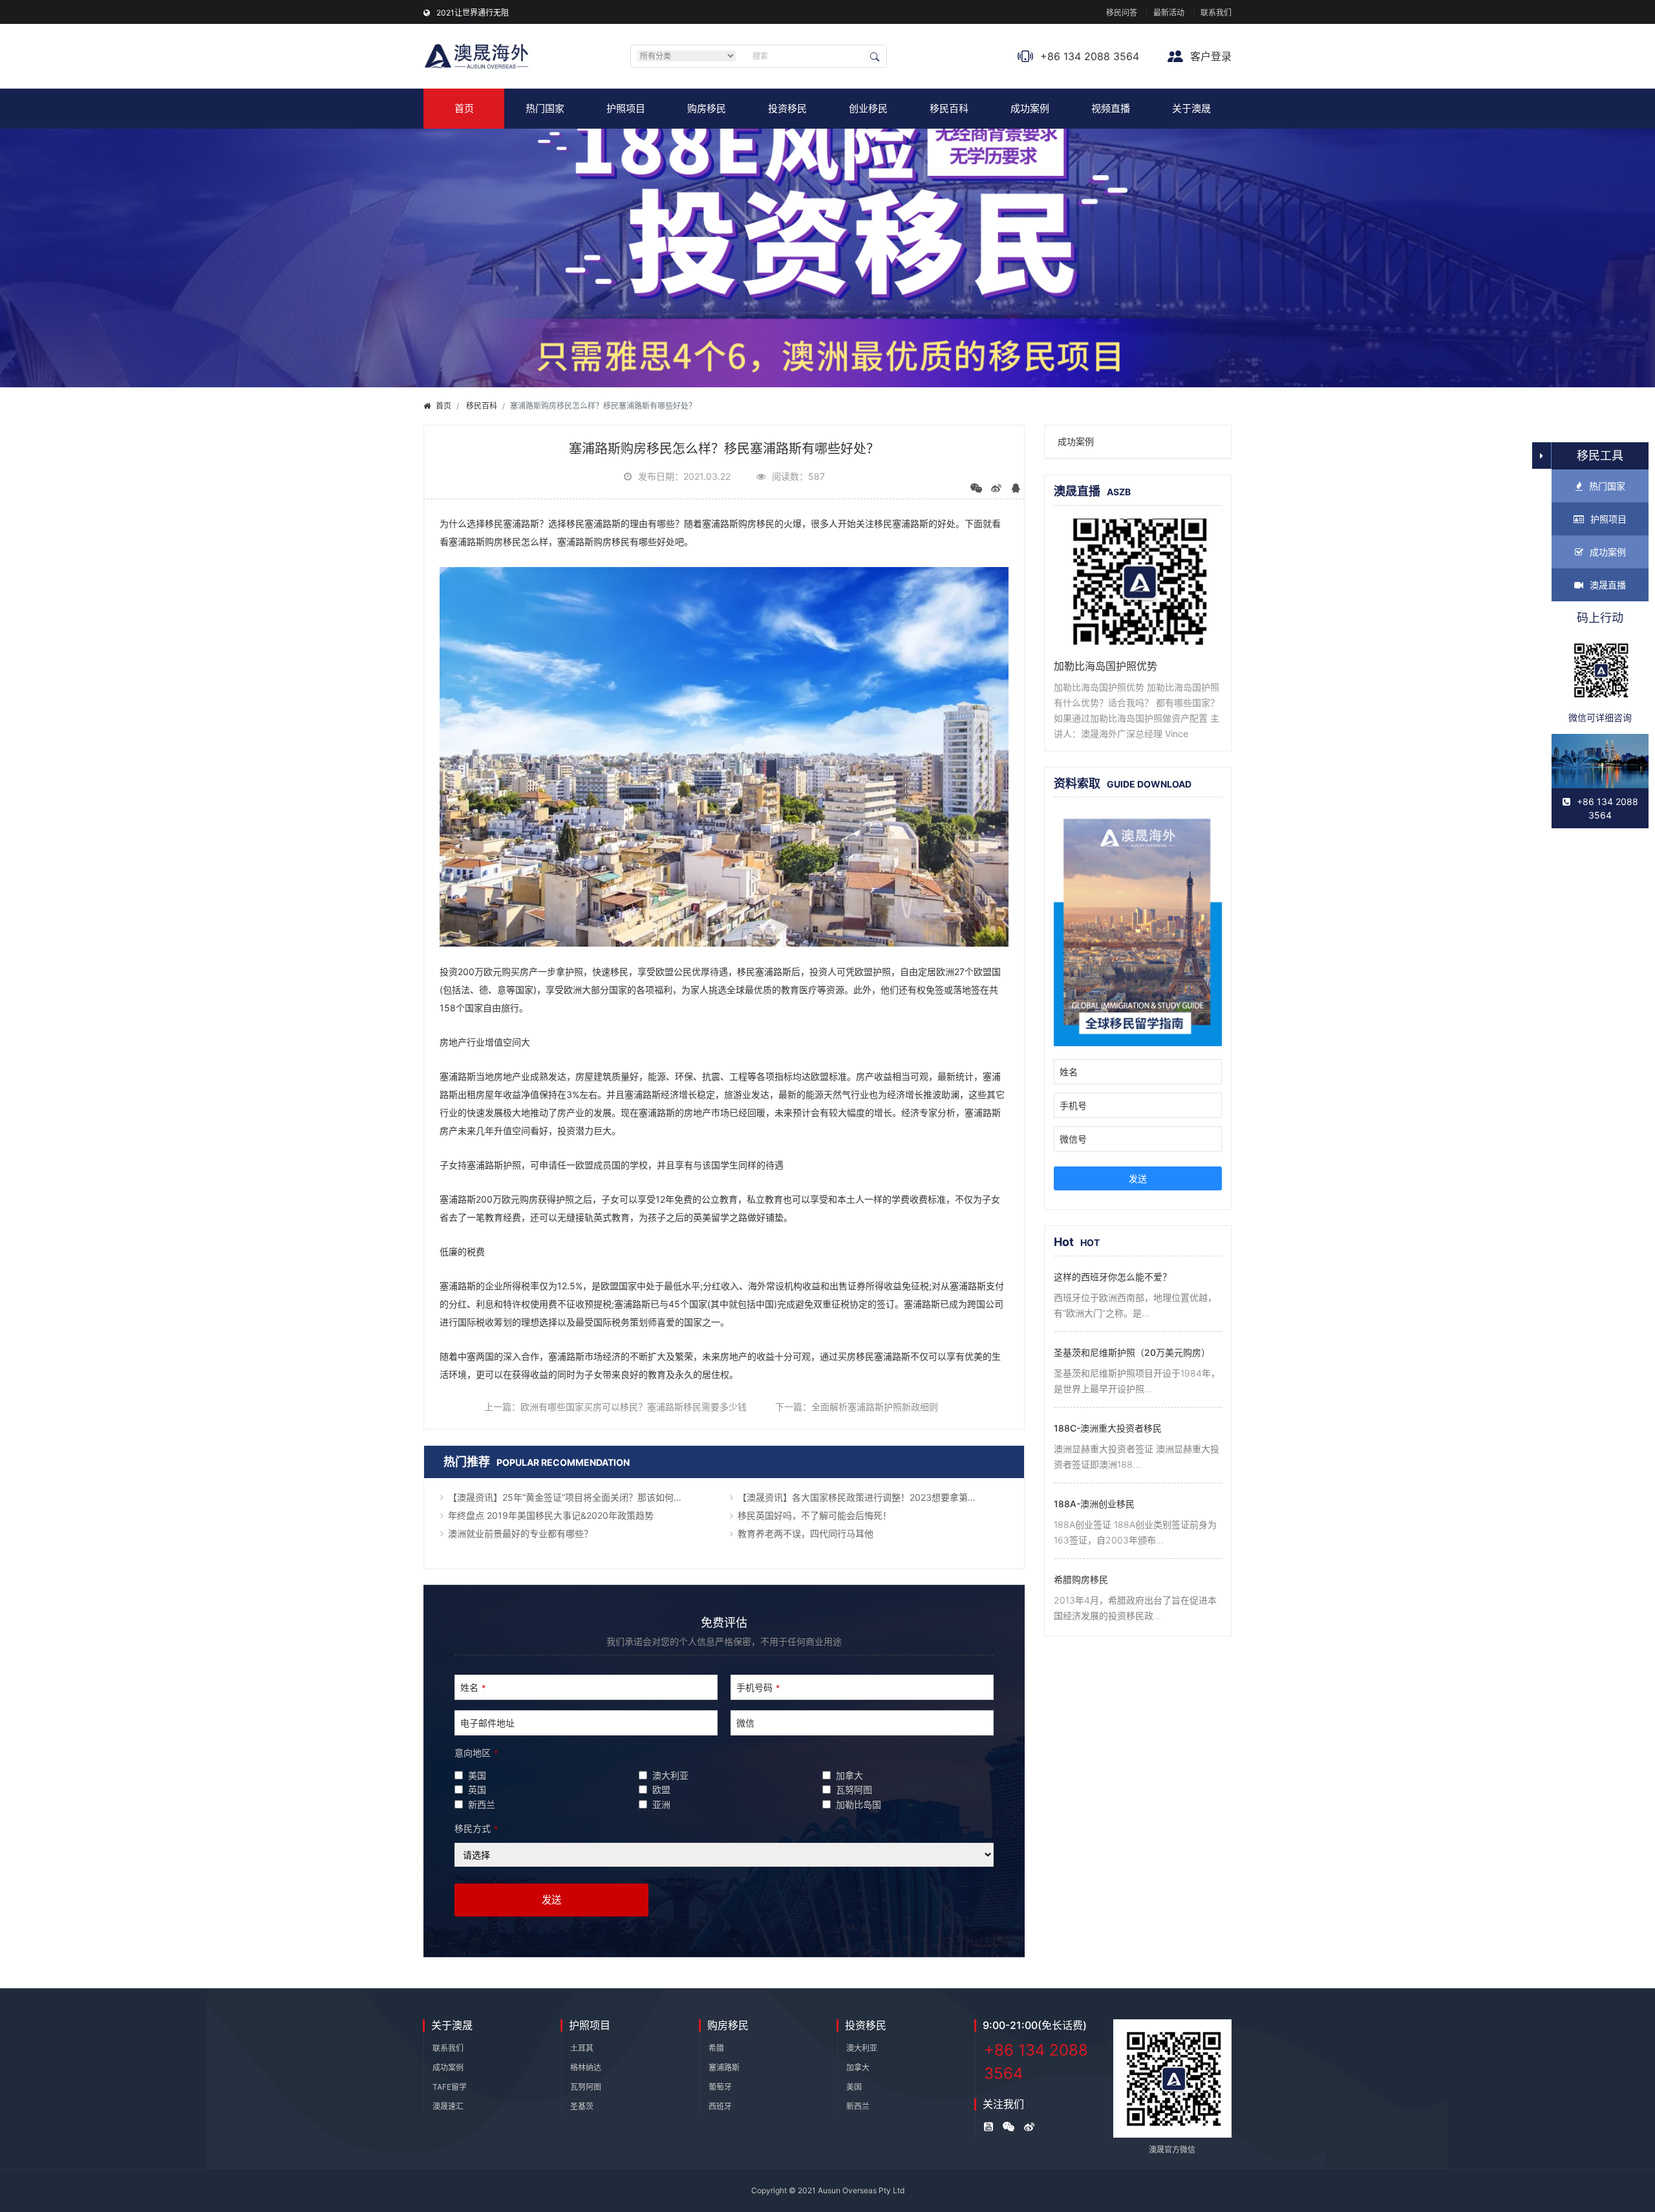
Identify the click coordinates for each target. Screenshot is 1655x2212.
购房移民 (707, 108)
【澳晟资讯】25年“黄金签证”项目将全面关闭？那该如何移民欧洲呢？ (583, 1497)
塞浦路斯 (724, 2067)
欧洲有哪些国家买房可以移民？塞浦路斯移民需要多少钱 (634, 1407)
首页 (464, 108)
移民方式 (476, 1828)
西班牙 (720, 2106)
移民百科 (949, 108)
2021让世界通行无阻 (473, 13)
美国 (854, 2087)
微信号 (1073, 1139)
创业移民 (868, 108)
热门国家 (545, 108)
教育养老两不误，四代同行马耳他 (806, 1533)
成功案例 (1030, 108)
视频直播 (1111, 108)
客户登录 (1209, 56)
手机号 (1073, 1105)
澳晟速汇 (448, 2106)
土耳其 (582, 2048)
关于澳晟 (1191, 108)
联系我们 (1216, 13)
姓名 (473, 1687)
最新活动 (1169, 13)
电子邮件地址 (487, 1723)
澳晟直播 (1608, 585)
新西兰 (858, 2106)
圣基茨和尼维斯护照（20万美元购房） (1132, 1352)
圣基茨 (582, 2106)
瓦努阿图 (586, 2087)
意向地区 (476, 1753)
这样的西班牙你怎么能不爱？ (1113, 1277)
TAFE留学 (450, 2087)
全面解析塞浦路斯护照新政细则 (875, 1407)
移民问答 (1122, 13)
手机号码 (758, 1687)
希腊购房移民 (1081, 1579)
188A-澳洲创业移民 (1094, 1504)
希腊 (716, 2048)
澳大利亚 (862, 2048)
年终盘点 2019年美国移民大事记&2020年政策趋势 (551, 1515)
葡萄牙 (720, 2087)
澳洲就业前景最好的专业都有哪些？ (520, 1533)
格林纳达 (586, 2067)
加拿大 (858, 2067)
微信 (745, 1723)
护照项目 (626, 108)
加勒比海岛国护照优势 (1105, 666)
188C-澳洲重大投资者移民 (1108, 1428)
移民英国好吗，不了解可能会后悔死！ (815, 1515)
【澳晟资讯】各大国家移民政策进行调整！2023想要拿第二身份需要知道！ (873, 1497)
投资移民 (787, 108)
